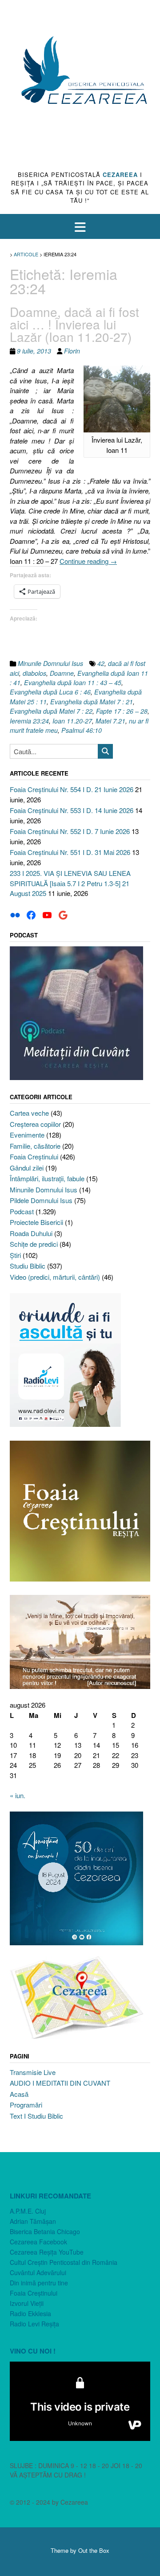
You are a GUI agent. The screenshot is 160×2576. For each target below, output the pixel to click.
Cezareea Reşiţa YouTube (47, 2252)
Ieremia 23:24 (29, 721)
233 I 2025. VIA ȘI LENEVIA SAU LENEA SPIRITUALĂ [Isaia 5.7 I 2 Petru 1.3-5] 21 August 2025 (70, 883)
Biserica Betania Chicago (45, 2231)
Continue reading (88, 561)
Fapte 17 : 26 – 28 (122, 711)
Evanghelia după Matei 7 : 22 (51, 711)
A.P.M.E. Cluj (28, 2211)
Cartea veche (29, 1113)
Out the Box (94, 2550)
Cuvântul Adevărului (38, 2272)
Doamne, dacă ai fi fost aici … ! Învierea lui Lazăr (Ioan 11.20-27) (74, 324)
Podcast (22, 1211)
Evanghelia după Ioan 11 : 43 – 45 (73, 682)
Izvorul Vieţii (27, 2303)
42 (101, 663)
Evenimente (27, 1135)
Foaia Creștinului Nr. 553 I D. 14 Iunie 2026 (72, 810)
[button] (80, 227)
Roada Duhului (31, 1233)
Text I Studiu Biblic (36, 2116)
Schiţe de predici (34, 1244)
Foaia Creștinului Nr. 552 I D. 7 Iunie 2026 (70, 831)
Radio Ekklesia (30, 2313)
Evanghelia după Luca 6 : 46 (50, 692)
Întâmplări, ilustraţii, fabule (47, 1178)
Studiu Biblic (28, 1266)
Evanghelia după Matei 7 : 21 (92, 702)
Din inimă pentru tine (39, 2283)
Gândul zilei (27, 1168)
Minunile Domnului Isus (50, 663)
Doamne (62, 673)
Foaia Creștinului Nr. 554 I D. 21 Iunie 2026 (72, 789)
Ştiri (15, 1255)
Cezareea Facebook (38, 2242)
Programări (26, 2105)
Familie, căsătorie (35, 1146)
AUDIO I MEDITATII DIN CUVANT (60, 2083)
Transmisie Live (33, 2072)
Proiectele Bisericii (36, 1222)
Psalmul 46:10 (82, 730)
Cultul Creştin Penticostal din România (64, 2262)
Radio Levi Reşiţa (34, 2324)
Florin (72, 351)
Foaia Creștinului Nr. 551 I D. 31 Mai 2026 (70, 852)
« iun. (18, 1795)
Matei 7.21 (110, 721)
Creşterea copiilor (35, 1124)
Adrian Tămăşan (33, 2221)
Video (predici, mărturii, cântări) (55, 1277)
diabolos (34, 673)
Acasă (19, 2094)
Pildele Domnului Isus (41, 1200)
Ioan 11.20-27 (72, 721)
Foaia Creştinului (34, 1157)
